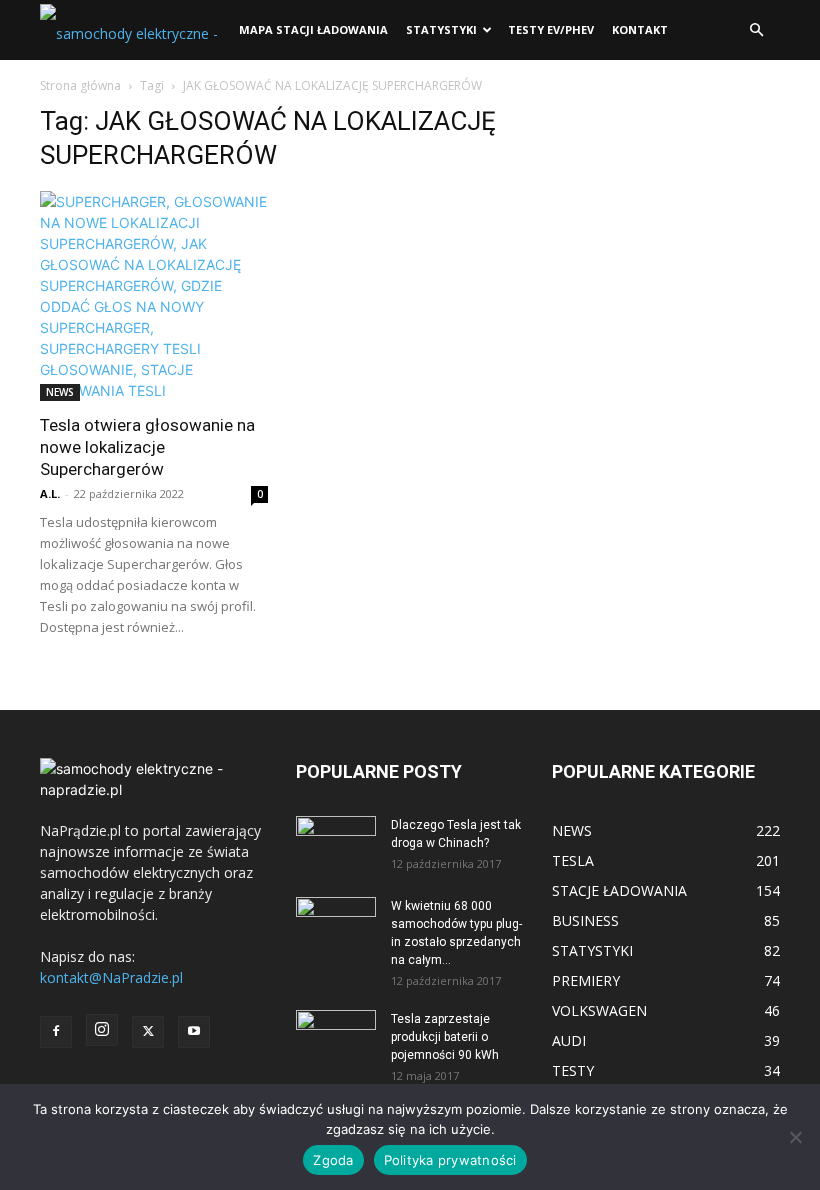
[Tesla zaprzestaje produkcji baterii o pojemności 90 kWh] (336, 1027)
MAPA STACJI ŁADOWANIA (313, 29)
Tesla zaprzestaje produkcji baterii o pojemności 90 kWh (445, 1037)
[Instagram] (102, 1030)
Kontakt (640, 29)
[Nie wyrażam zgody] (795, 1137)
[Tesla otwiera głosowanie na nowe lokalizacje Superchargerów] (154, 296)
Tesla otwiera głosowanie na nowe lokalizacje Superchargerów (147, 447)
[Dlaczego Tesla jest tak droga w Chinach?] (336, 844)
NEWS (60, 392)
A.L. (50, 493)
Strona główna (80, 85)
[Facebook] (56, 1032)
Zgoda (333, 1160)
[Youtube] (194, 1032)
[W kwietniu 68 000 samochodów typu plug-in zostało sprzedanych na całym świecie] (336, 919)
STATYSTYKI (441, 29)
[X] (148, 1032)
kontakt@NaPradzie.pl (111, 977)
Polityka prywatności (450, 1160)
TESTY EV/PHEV (551, 29)
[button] (756, 30)
